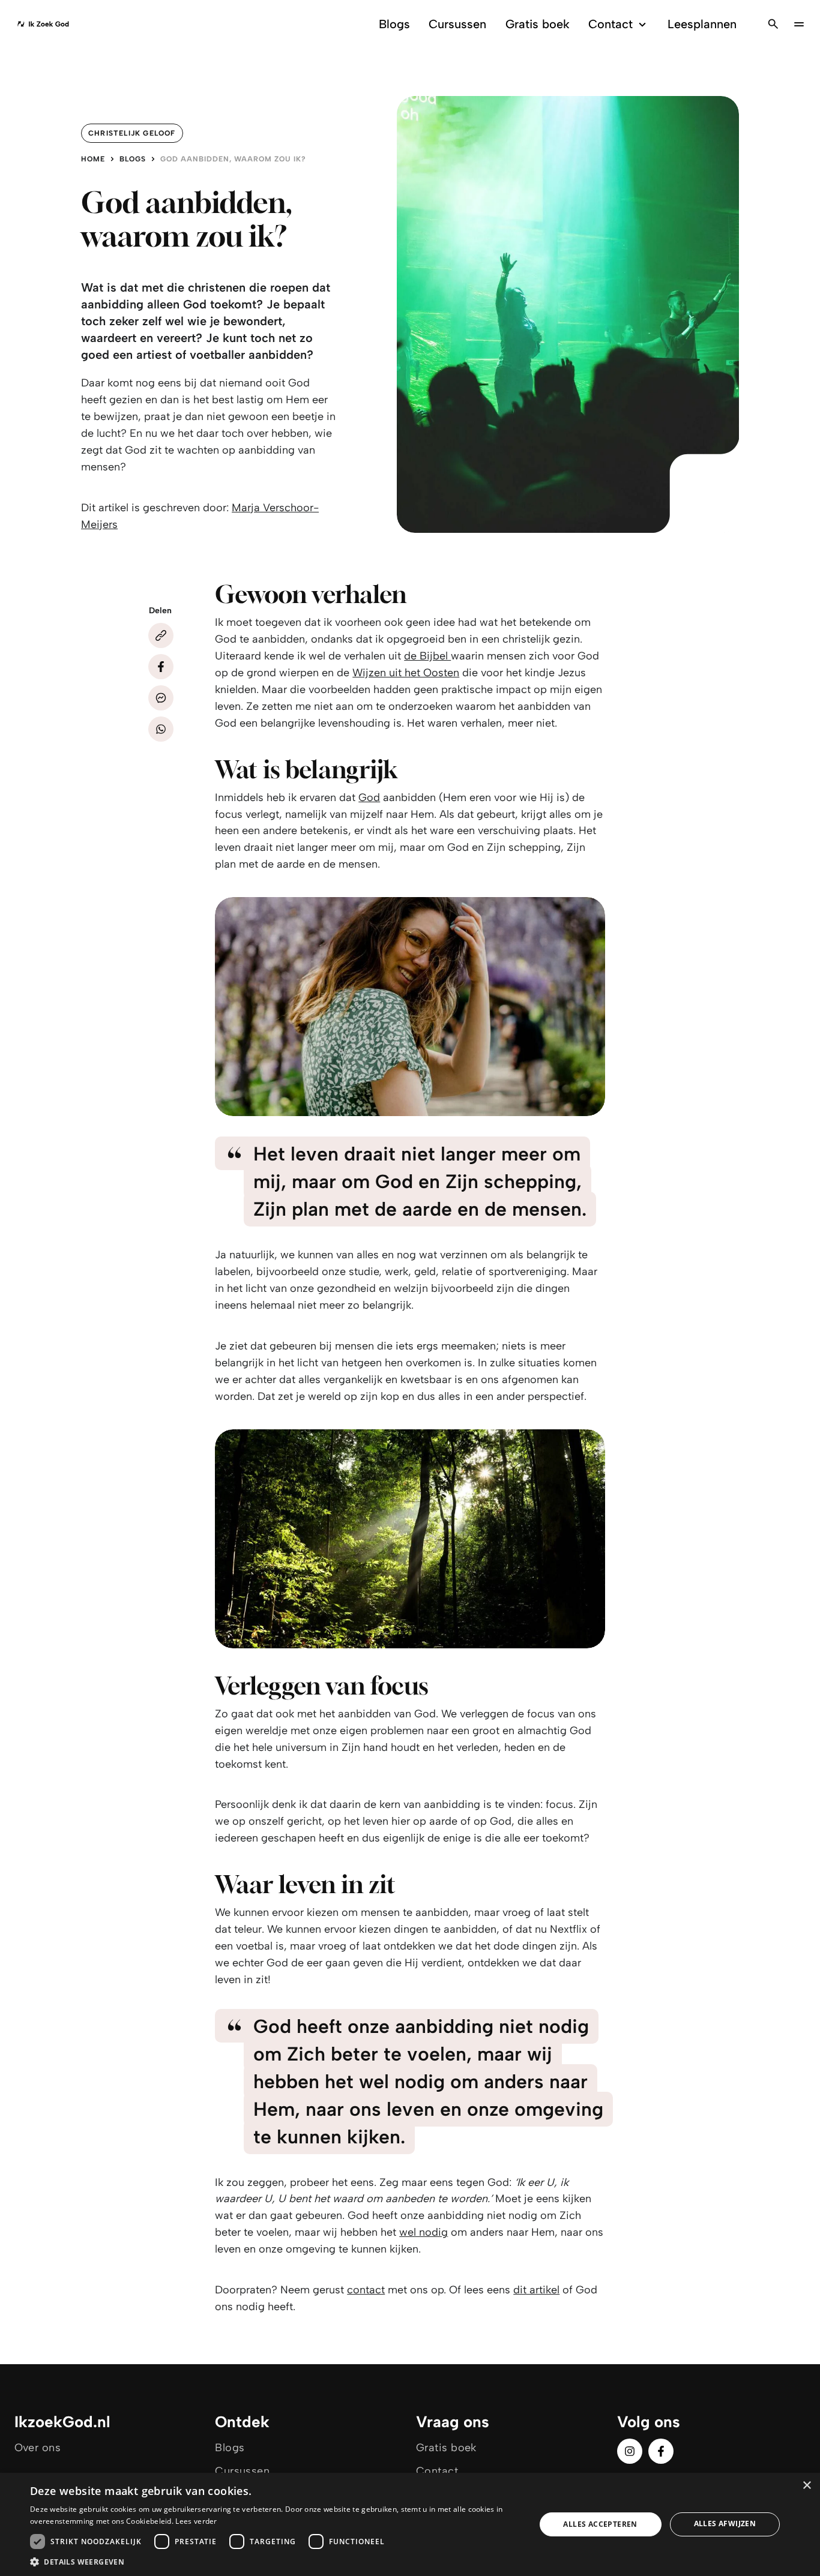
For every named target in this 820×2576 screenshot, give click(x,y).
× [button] (806, 2486)
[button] (275, 2561)
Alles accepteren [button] (600, 2524)
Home (93, 159)
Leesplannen (702, 24)
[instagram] (630, 2451)
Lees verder (196, 2521)
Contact (610, 24)
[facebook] (661, 2451)
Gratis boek (538, 24)
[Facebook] (161, 667)
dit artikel (536, 2290)
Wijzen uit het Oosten (406, 673)
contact (366, 2290)
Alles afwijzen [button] (725, 2523)
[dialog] (410, 2524)
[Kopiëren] (161, 635)
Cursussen (457, 24)
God (369, 797)
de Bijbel (427, 656)
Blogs (394, 24)
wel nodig (424, 2232)
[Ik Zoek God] (43, 24)
